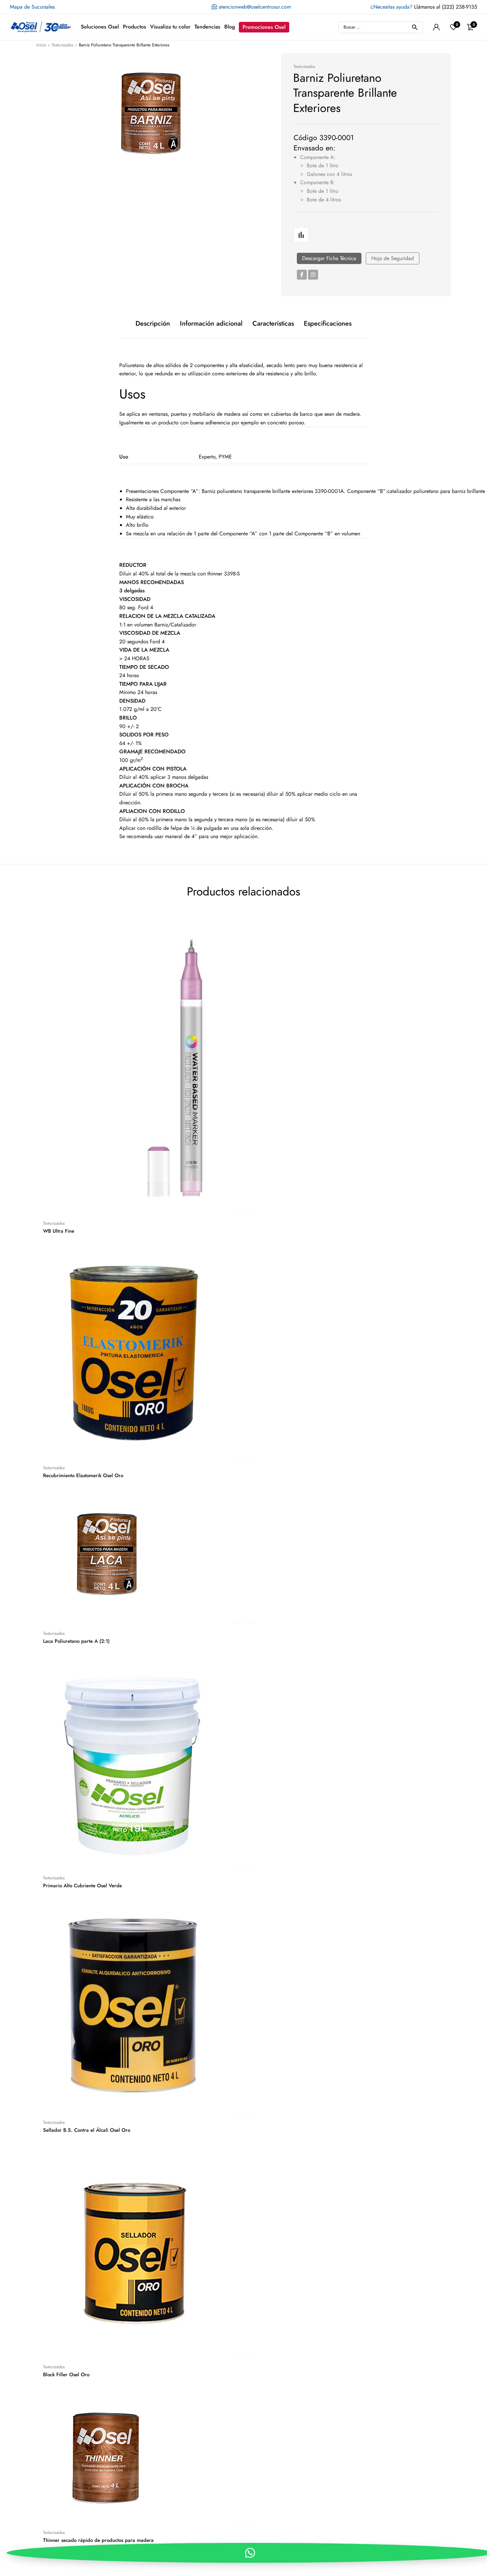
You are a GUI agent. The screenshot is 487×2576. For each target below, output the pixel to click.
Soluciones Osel (100, 27)
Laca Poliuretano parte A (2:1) (76, 1641)
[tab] (153, 324)
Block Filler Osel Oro (66, 2375)
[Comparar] (301, 235)
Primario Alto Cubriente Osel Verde (82, 1886)
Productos (135, 27)
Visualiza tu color (170, 27)
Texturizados (62, 45)
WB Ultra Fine (59, 1231)
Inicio (41, 45)
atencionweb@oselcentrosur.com (254, 7)
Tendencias (207, 27)
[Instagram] (313, 275)
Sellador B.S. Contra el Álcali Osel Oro (87, 2130)
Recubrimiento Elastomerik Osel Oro (83, 1476)
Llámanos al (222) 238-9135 (424, 7)
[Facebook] (302, 275)
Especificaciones (328, 324)
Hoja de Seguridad (393, 258)
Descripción (153, 324)
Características (273, 324)
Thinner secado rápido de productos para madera (98, 2540)
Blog (230, 27)
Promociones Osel (264, 27)
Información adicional (211, 324)
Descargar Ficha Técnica (329, 258)
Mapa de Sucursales (32, 7)
